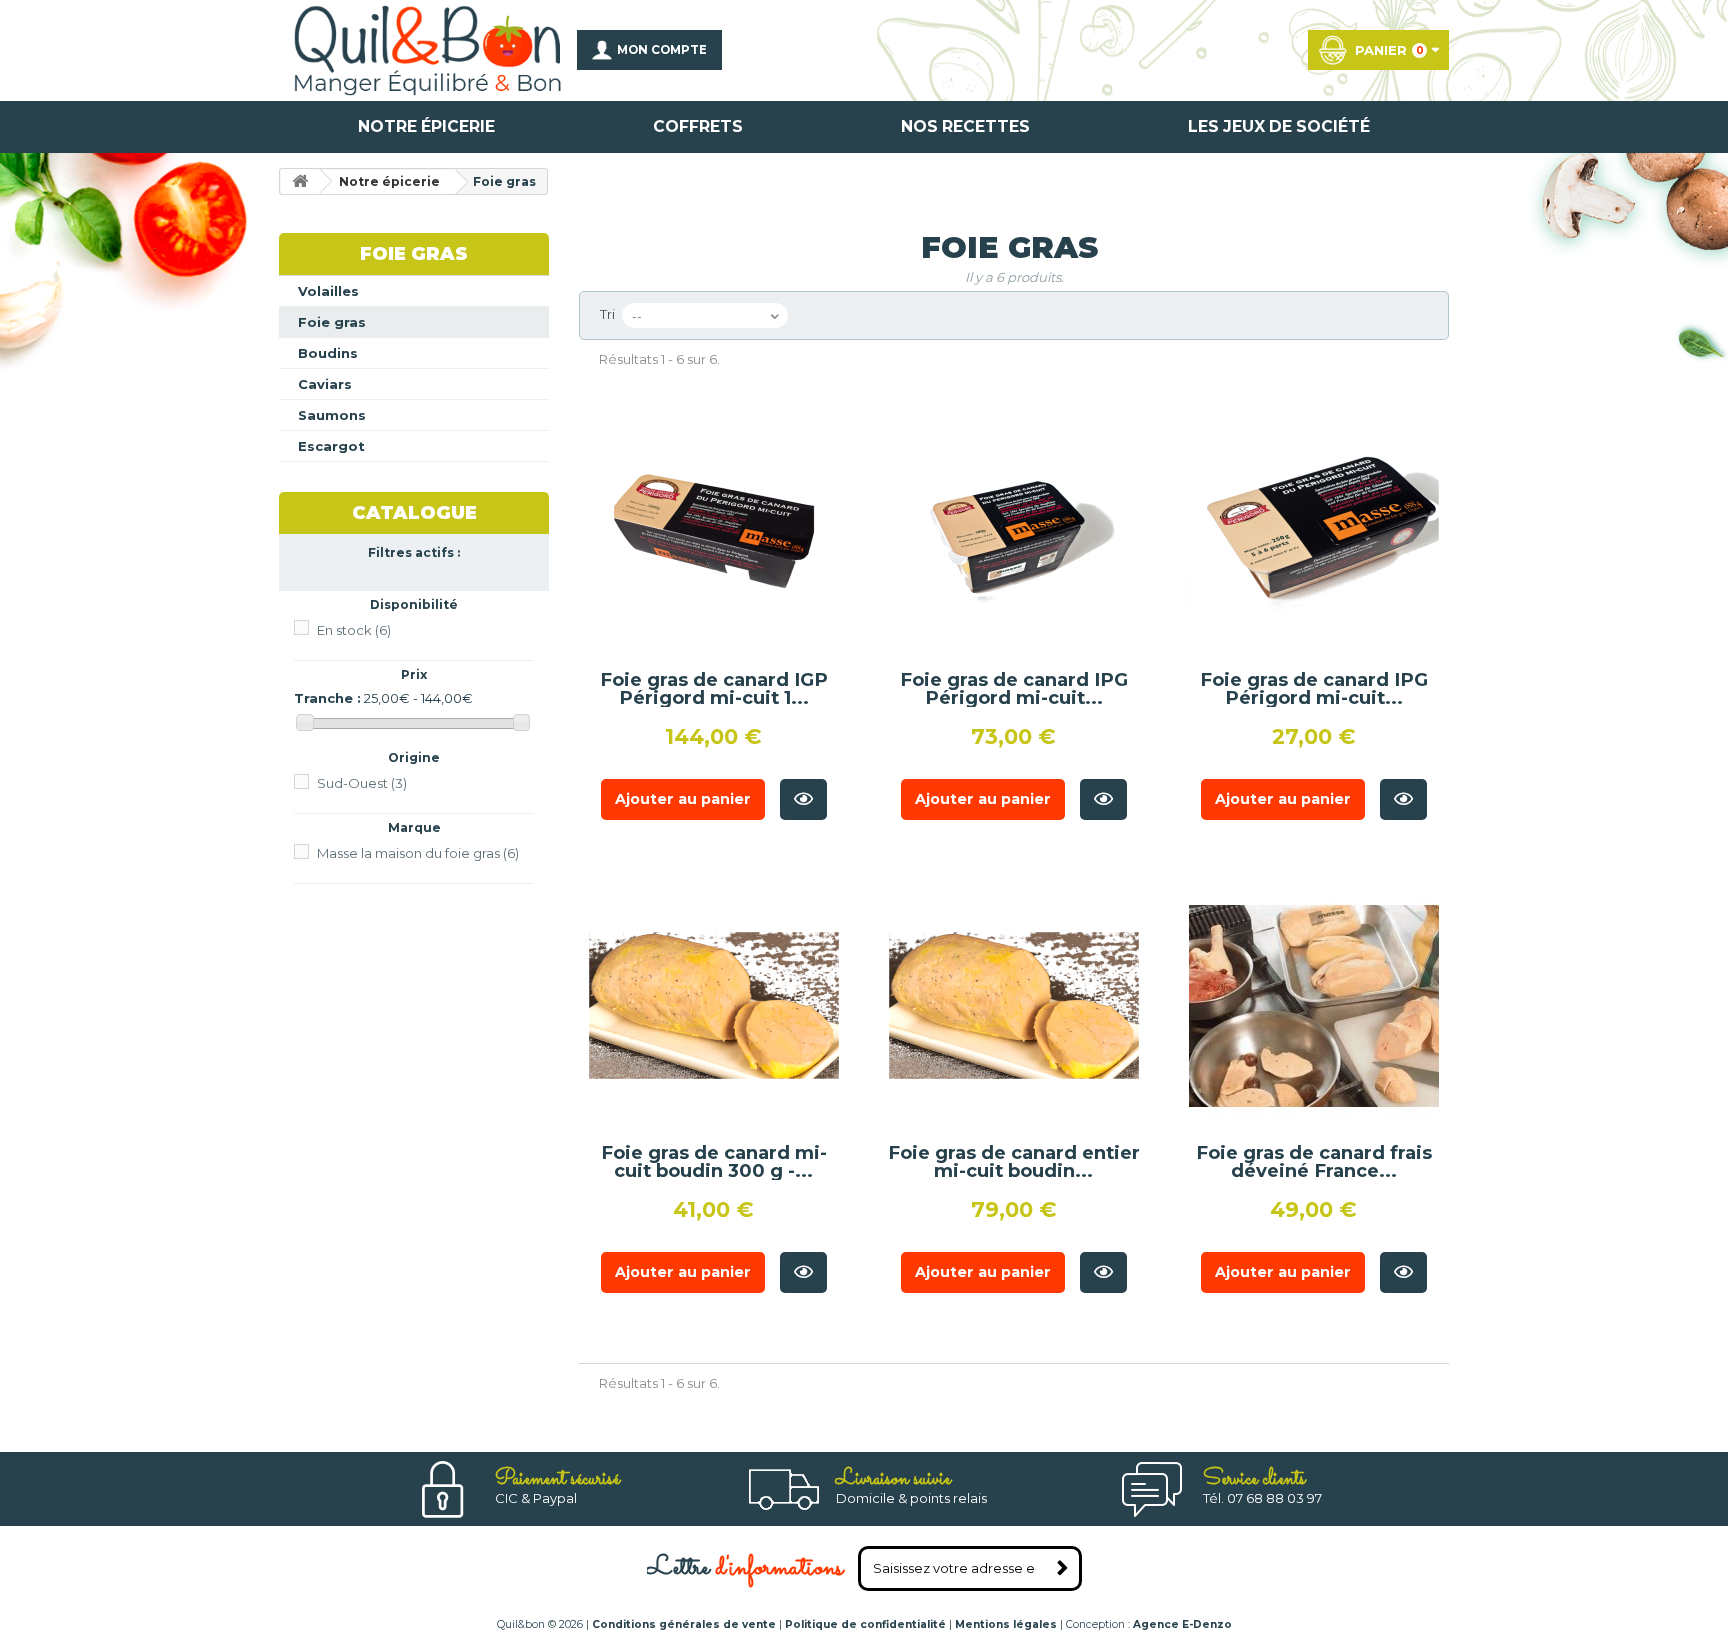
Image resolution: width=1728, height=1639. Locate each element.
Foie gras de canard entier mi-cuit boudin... (1014, 1162)
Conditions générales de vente (684, 1624)
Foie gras (332, 322)
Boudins (328, 353)
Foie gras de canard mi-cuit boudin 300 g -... (714, 1162)
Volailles (328, 291)
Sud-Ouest (362, 783)
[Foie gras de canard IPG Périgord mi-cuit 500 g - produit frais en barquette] (1014, 533)
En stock (354, 630)
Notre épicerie (426, 126)
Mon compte (662, 50)
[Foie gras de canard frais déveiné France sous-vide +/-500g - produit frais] (1314, 1006)
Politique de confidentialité (865, 1624)
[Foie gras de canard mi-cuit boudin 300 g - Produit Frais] (714, 1006)
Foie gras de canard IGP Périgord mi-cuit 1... (714, 689)
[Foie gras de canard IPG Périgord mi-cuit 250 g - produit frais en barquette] (1314, 533)
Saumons (332, 415)
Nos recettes (965, 126)
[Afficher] (803, 799)
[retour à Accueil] (300, 181)
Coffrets (698, 126)
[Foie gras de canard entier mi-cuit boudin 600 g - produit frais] (1014, 1006)
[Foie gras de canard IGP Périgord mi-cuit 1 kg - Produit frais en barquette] (714, 533)
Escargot (331, 446)
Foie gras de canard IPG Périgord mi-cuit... (1014, 689)
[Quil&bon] (428, 50)
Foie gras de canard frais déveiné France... (1314, 1162)
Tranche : (327, 698)
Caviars (325, 384)
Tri (607, 314)
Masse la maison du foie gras (418, 853)
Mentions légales (1006, 1624)
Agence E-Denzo (1182, 1624)
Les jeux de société (1279, 126)
